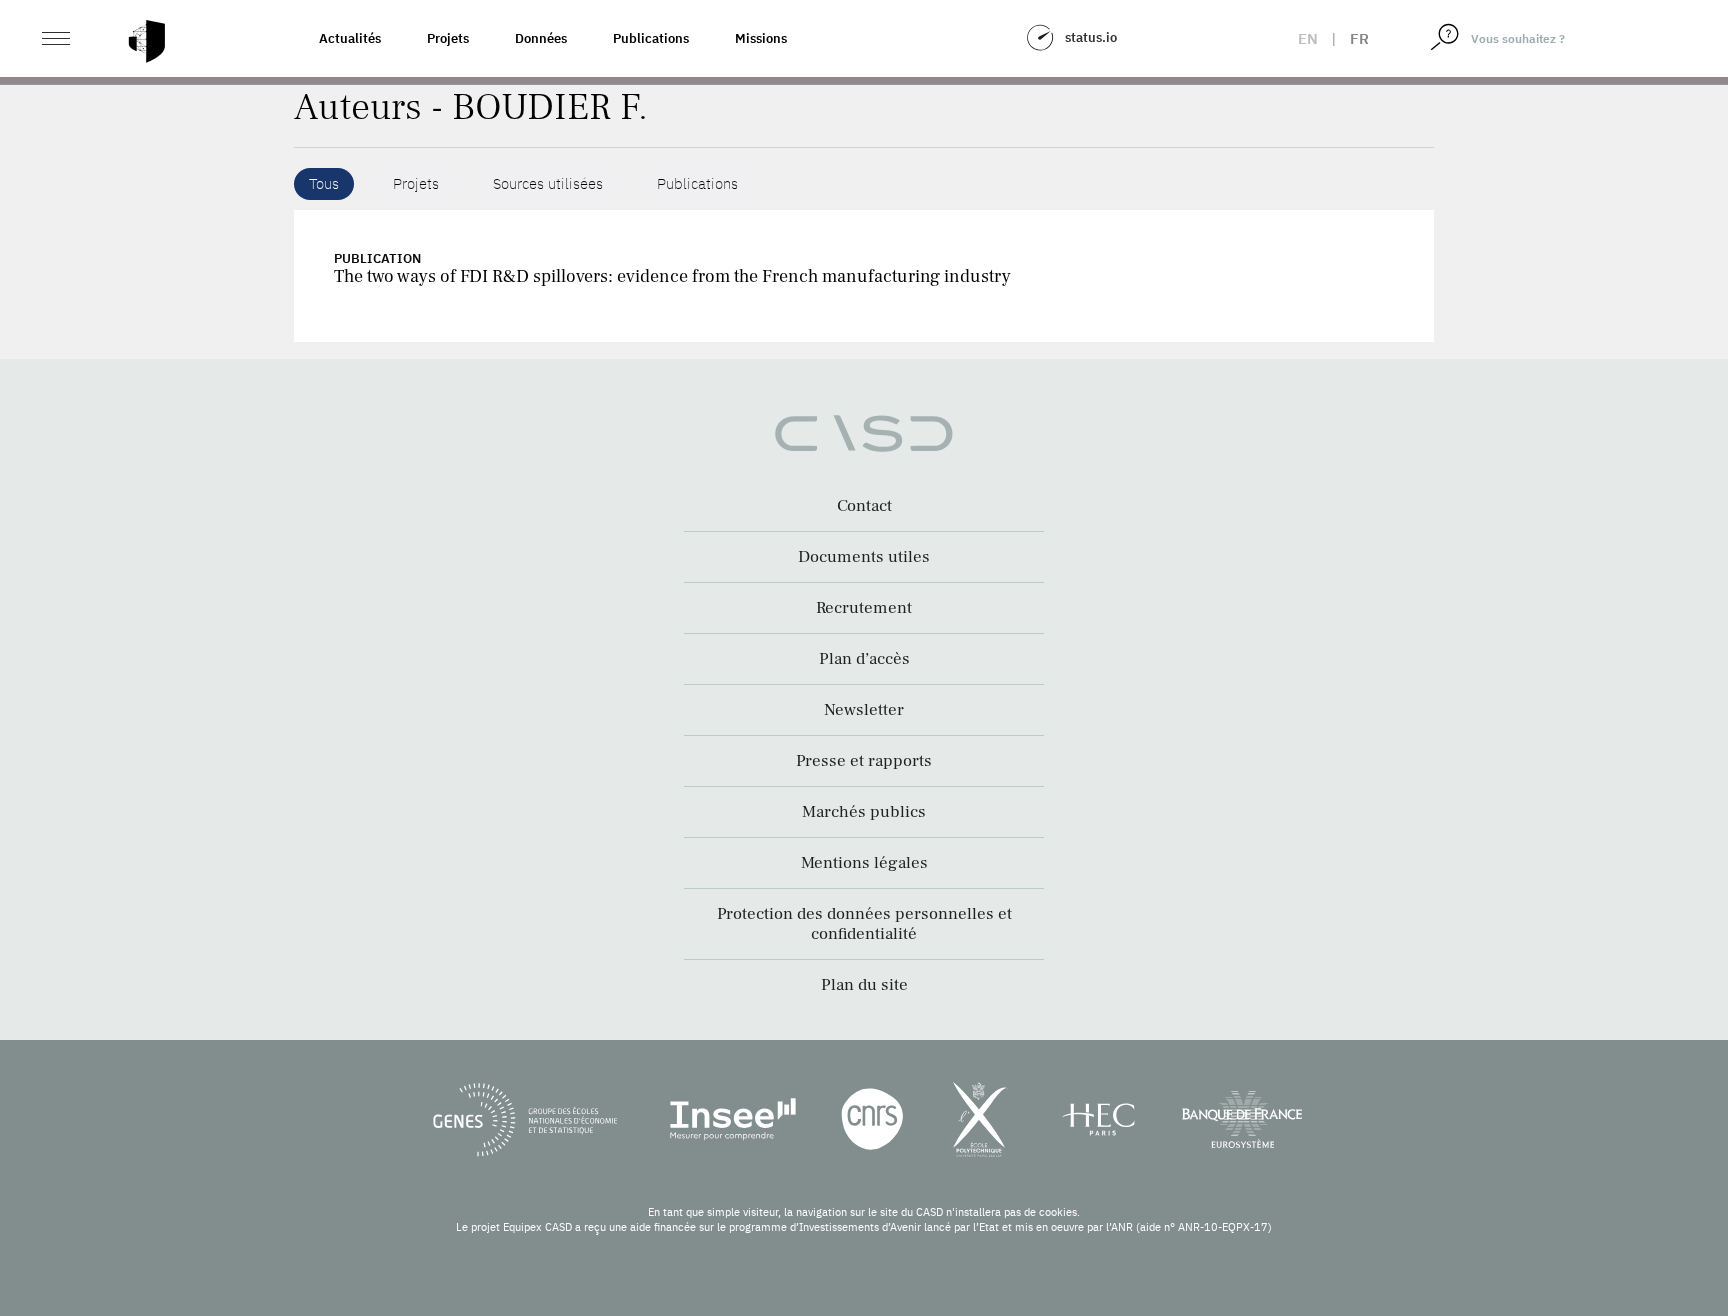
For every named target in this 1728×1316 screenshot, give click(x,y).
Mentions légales (864, 863)
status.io (1091, 37)
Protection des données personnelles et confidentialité (864, 924)
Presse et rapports (864, 761)
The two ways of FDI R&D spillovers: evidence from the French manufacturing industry (672, 276)
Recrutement (864, 608)
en (1308, 38)
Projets (448, 38)
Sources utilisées (548, 183)
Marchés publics (864, 812)
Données (541, 38)
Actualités (350, 38)
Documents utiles (864, 557)
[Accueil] (147, 41)
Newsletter (864, 710)
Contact (864, 506)
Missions (761, 38)
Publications (651, 38)
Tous (324, 183)
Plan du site (864, 985)
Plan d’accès (864, 659)
